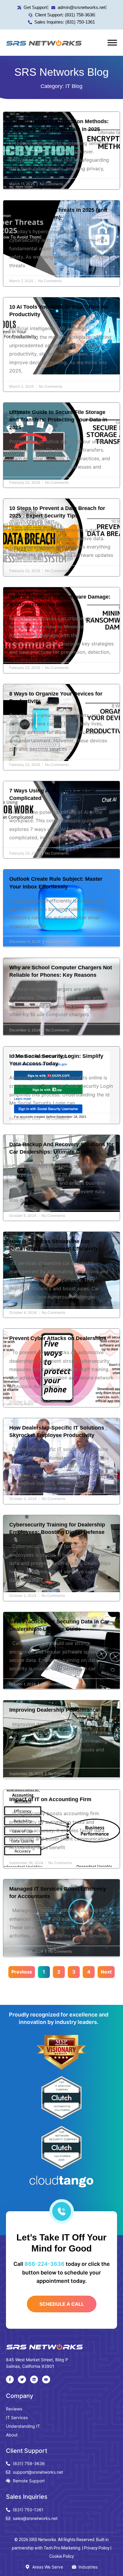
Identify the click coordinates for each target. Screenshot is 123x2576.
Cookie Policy (62, 2556)
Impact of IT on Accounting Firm (50, 1799)
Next (106, 1972)
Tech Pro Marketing (62, 2548)
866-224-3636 (44, 2264)
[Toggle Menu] (112, 43)
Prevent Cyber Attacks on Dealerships (58, 1338)
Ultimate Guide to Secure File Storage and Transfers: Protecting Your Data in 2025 (58, 420)
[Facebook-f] (10, 2379)
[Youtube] (46, 2379)
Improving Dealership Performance (54, 1710)
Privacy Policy (97, 2548)
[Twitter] (22, 2379)
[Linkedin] (34, 2379)
